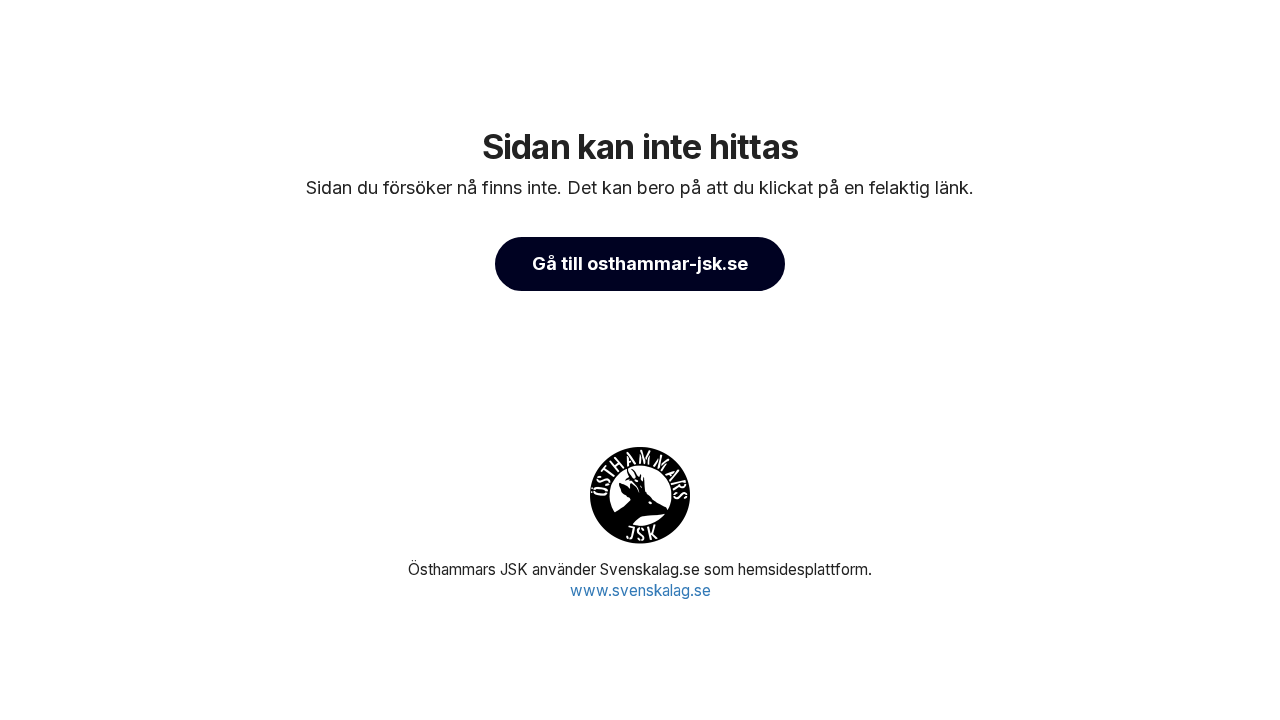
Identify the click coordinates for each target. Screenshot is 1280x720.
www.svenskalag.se (640, 590)
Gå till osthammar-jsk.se (640, 263)
